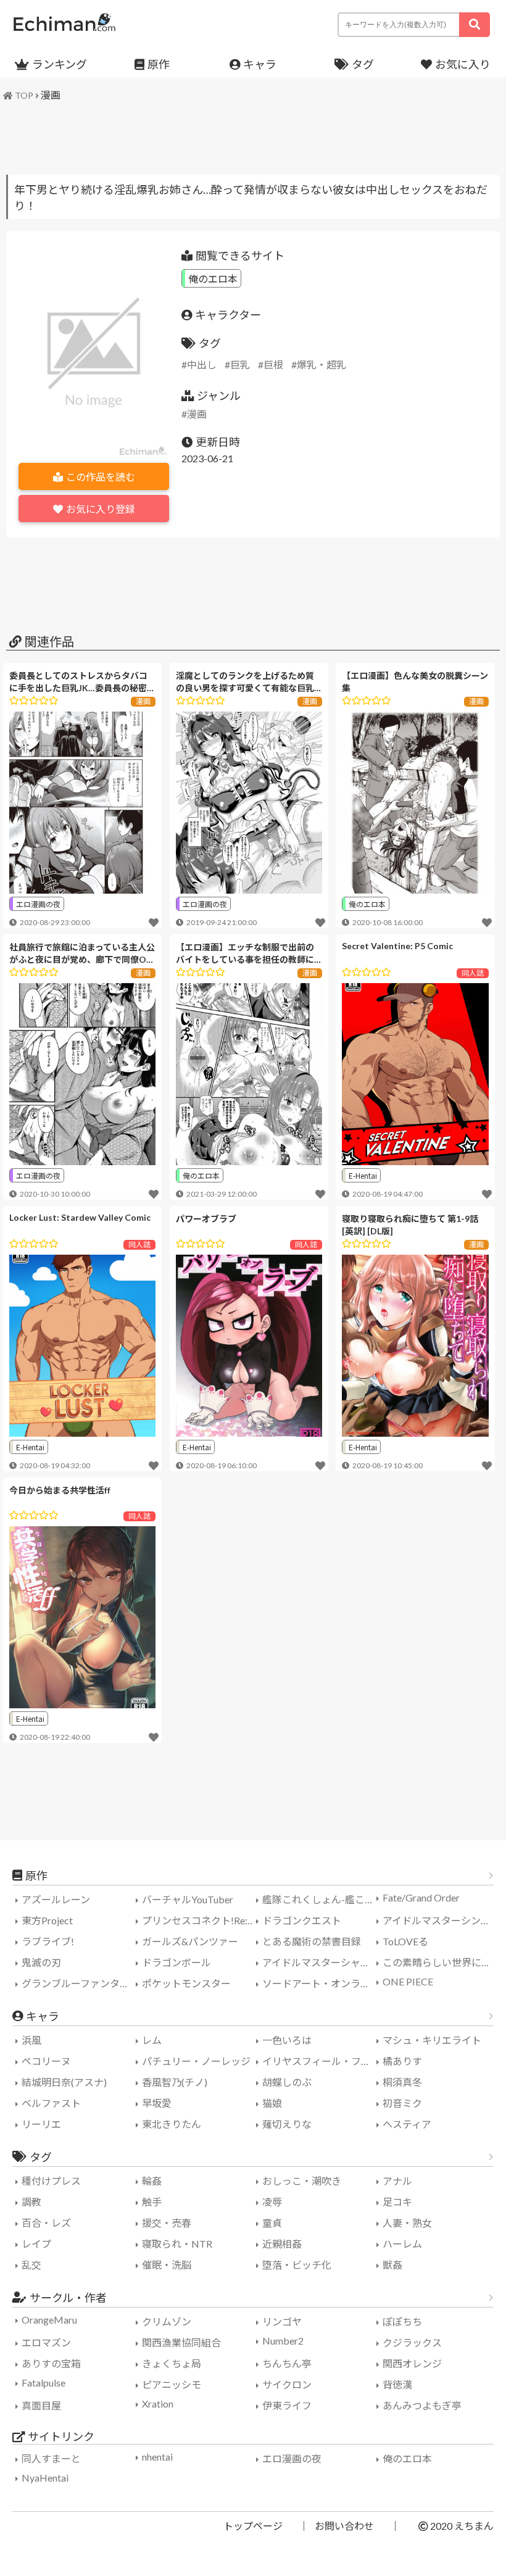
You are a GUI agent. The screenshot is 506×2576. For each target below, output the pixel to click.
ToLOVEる (405, 1941)
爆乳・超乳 (321, 364)
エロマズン (46, 2342)
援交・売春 (167, 2223)
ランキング (60, 64)
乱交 (31, 2265)
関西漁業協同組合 (181, 2342)
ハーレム (402, 2244)
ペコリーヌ (46, 2061)
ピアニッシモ (172, 2384)
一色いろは (287, 2040)
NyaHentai (45, 2478)
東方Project (47, 1920)
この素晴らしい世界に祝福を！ (441, 1962)
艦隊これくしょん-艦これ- (320, 1899)
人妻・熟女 (407, 2223)
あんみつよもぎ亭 (422, 2405)
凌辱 (272, 2202)
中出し (202, 364)
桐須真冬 (402, 2082)
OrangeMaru (49, 2320)
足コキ (397, 2202)
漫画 (51, 95)
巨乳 (240, 364)
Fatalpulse (44, 2383)
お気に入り (463, 64)
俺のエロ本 (213, 278)
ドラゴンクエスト (302, 1920)
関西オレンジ (412, 2363)
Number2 (283, 2341)
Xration (158, 2404)
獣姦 (392, 2265)
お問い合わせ (344, 2526)
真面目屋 (41, 2405)
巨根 (273, 364)
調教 (31, 2202)
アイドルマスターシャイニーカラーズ (321, 1962)
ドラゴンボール (176, 1962)
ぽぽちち (402, 2321)
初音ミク (402, 2103)
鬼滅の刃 (41, 1962)
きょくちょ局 (172, 2363)
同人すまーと (51, 2458)
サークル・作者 (68, 2298)
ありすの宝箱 (51, 2363)
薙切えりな (287, 2124)
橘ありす (402, 2061)
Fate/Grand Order (421, 1897)
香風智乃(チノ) (175, 2082)
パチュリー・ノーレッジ (196, 2061)
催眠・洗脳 (167, 2265)
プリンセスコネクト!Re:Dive (201, 1920)
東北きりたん (172, 2124)
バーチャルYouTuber (188, 1899)
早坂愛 (157, 2103)
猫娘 (272, 2103)
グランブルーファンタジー (80, 1983)
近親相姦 (282, 2244)
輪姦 (152, 2181)
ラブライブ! (48, 1941)
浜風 (31, 2040)
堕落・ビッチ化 (297, 2265)
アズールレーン (56, 1899)
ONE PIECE (408, 1981)
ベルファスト (51, 2103)
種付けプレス (51, 2181)
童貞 (272, 2223)
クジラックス (412, 2342)
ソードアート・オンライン (321, 1983)
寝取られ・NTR (177, 2244)
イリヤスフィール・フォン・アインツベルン (321, 2061)
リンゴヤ (282, 2321)
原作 (159, 64)
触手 (152, 2202)
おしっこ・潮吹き (302, 2181)
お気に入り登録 (101, 509)
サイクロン (287, 2384)
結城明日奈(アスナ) (64, 2082)
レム (152, 2040)
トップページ (253, 2526)
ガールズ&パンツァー (190, 1941)
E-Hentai (363, 1175)
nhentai (157, 2457)
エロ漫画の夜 (38, 904)
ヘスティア (407, 2124)
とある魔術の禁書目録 (312, 1941)
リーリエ (41, 2124)
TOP (24, 95)
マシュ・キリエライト (432, 2040)
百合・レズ (46, 2223)
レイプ (36, 2244)
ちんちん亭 (287, 2363)
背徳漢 (397, 2384)
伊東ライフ (287, 2405)
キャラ (260, 64)
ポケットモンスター (186, 1983)
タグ (363, 64)
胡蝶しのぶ (287, 2082)
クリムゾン (167, 2321)
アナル (397, 2181)
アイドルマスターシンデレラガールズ (441, 1920)
